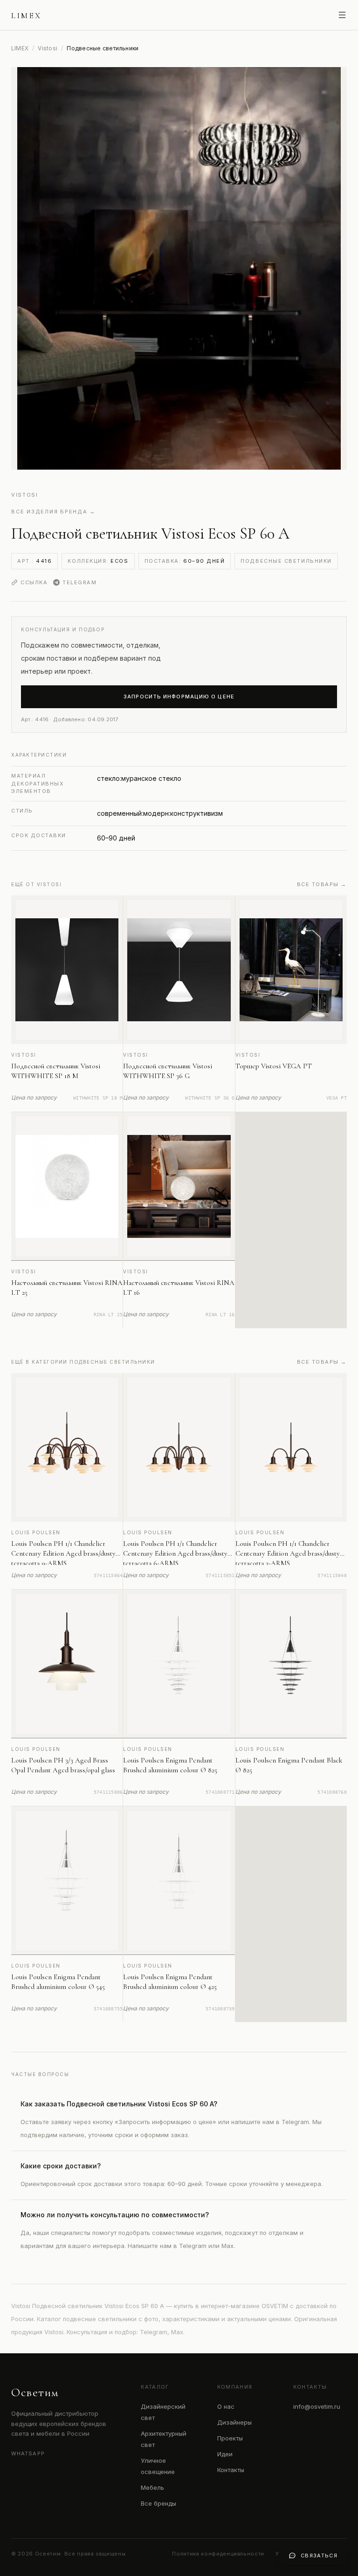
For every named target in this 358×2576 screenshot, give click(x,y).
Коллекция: (98, 561)
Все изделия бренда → (53, 512)
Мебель (152, 2487)
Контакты (231, 2470)
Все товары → (322, 884)
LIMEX (20, 48)
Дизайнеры (234, 2422)
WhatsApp (28, 2453)
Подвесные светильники (286, 561)
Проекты (230, 2438)
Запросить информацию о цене (179, 697)
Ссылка (34, 582)
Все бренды (158, 2503)
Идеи (225, 2454)
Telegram (79, 582)
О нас (226, 2406)
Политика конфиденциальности (218, 2554)
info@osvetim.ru (317, 2406)
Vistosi (48, 48)
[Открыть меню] (342, 15)
